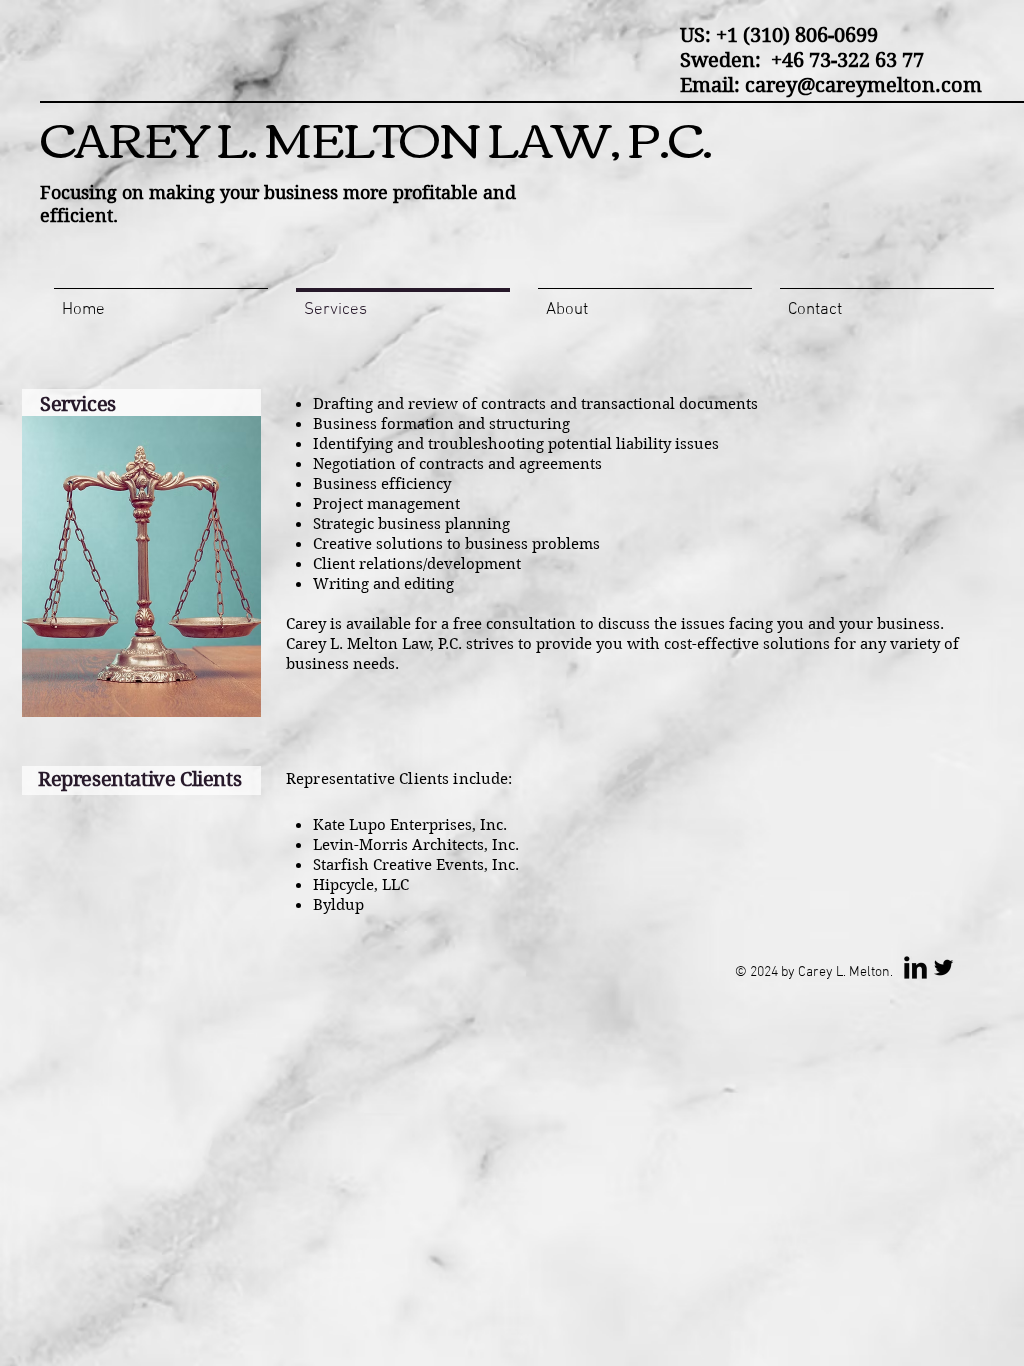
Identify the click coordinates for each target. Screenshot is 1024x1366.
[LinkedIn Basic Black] (915, 967)
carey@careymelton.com (863, 85)
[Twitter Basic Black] (943, 967)
